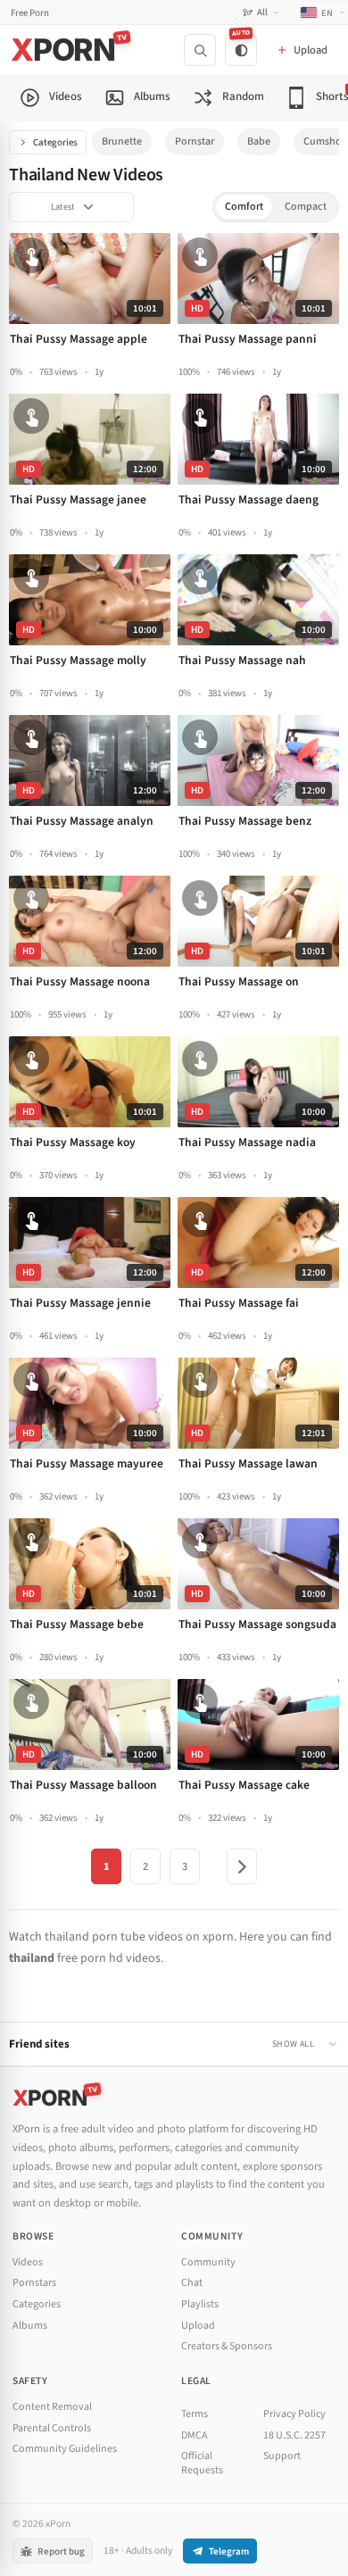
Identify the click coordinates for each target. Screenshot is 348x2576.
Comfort (244, 207)
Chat (192, 2283)
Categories (55, 142)
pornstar (195, 141)
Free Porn (30, 13)
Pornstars (34, 2283)
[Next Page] (242, 1866)
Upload (198, 2326)
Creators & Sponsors (227, 2346)
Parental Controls (52, 2428)
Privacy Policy (294, 2414)
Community (208, 2262)
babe (259, 141)
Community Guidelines (65, 2449)
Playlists (200, 2304)
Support (282, 2456)
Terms (195, 2414)
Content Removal (52, 2407)
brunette (122, 141)
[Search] (200, 50)
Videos (28, 2262)
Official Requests (202, 2463)
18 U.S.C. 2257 (294, 2435)
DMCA (195, 2435)
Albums (30, 2326)
